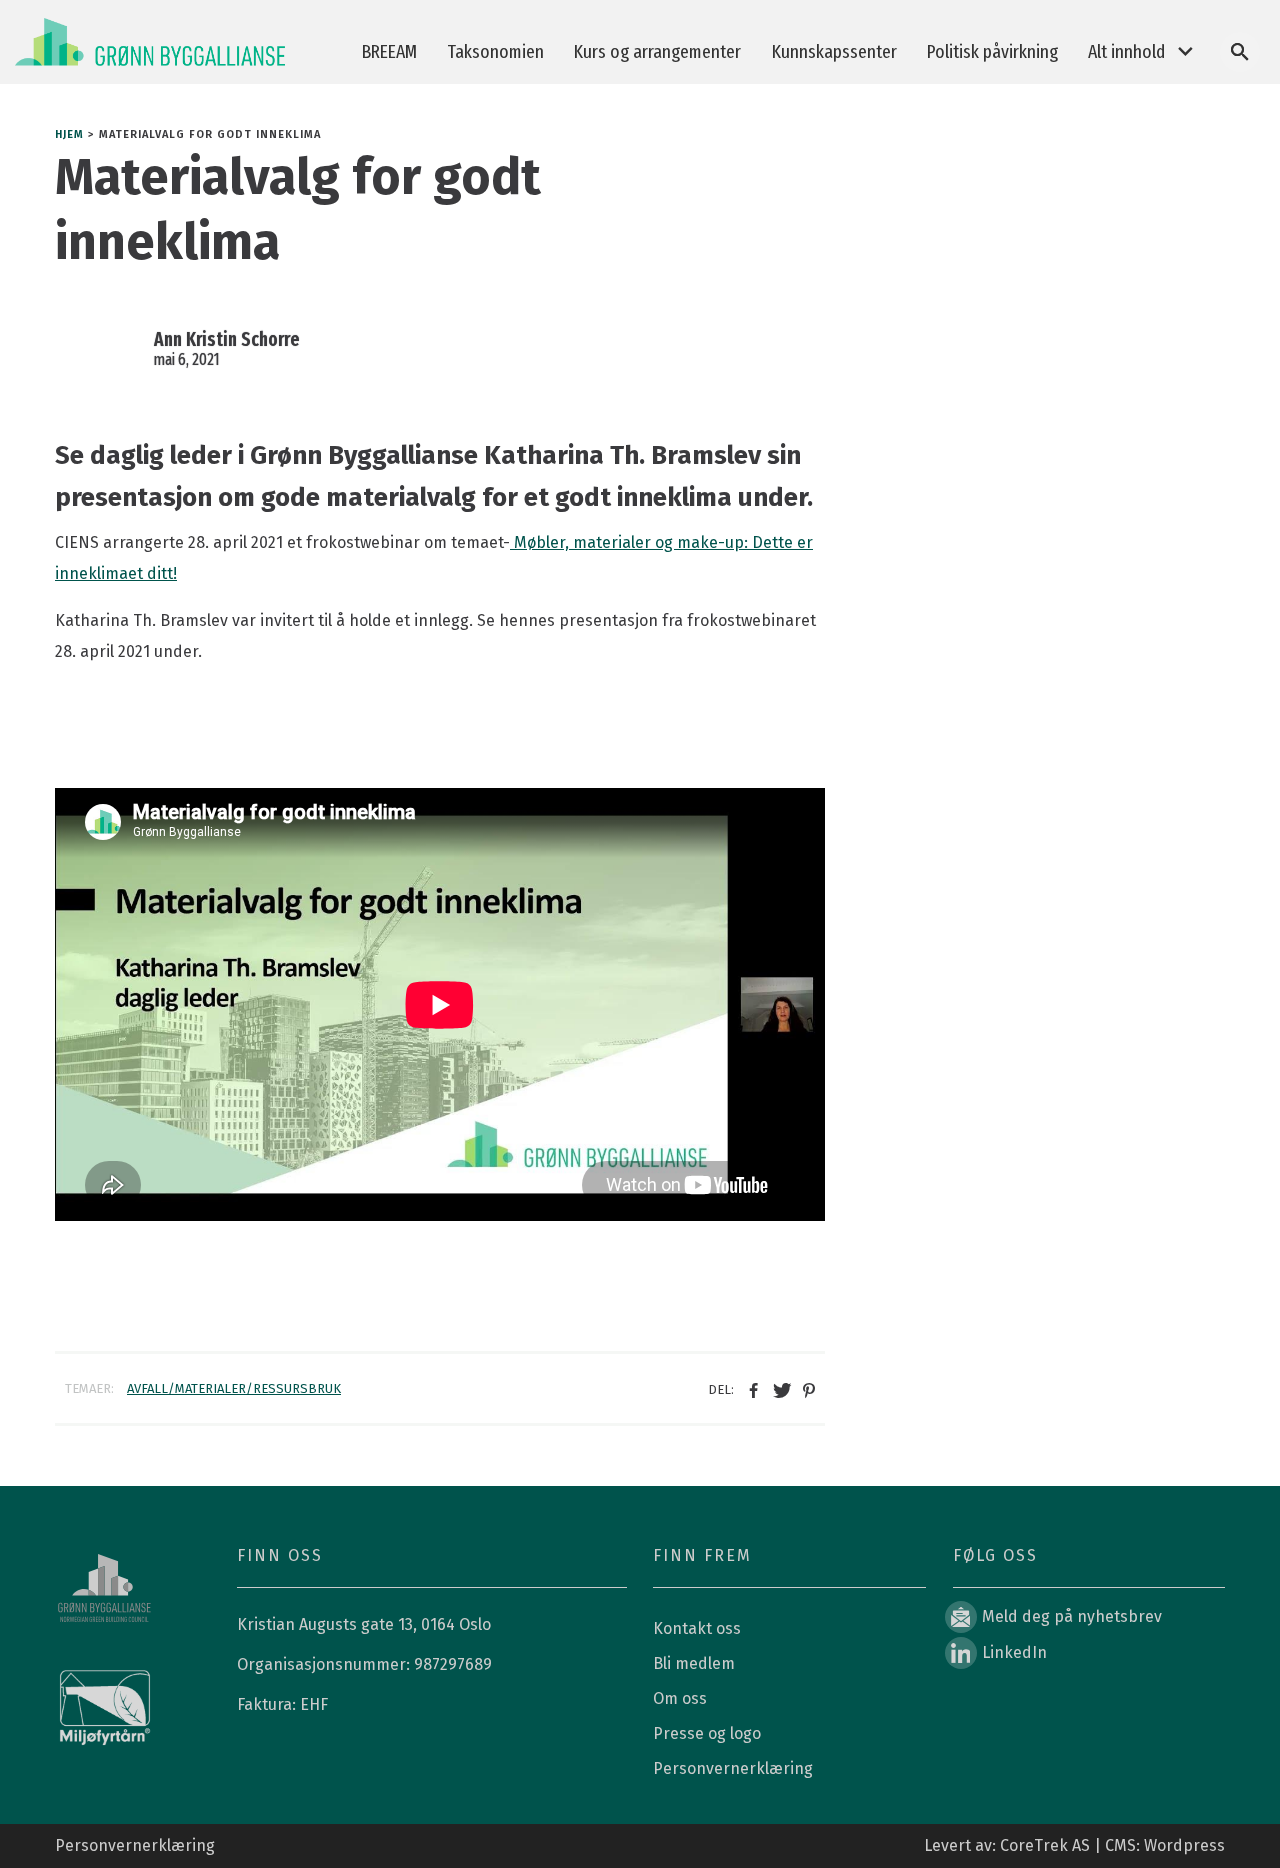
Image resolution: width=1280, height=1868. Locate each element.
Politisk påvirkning (992, 51)
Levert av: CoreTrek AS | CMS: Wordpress (1074, 1845)
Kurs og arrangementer (657, 51)
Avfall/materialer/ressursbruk (234, 1388)
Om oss (680, 1698)
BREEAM (389, 51)
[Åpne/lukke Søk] (1240, 52)
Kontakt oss (697, 1628)
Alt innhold (1126, 51)
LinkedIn (1014, 1652)
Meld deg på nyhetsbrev (1072, 1616)
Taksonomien (495, 51)
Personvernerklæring (733, 1768)
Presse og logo (707, 1733)
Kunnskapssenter (834, 51)
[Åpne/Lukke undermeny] (1185, 52)
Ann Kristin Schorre (227, 339)
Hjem (69, 134)
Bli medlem (694, 1663)
